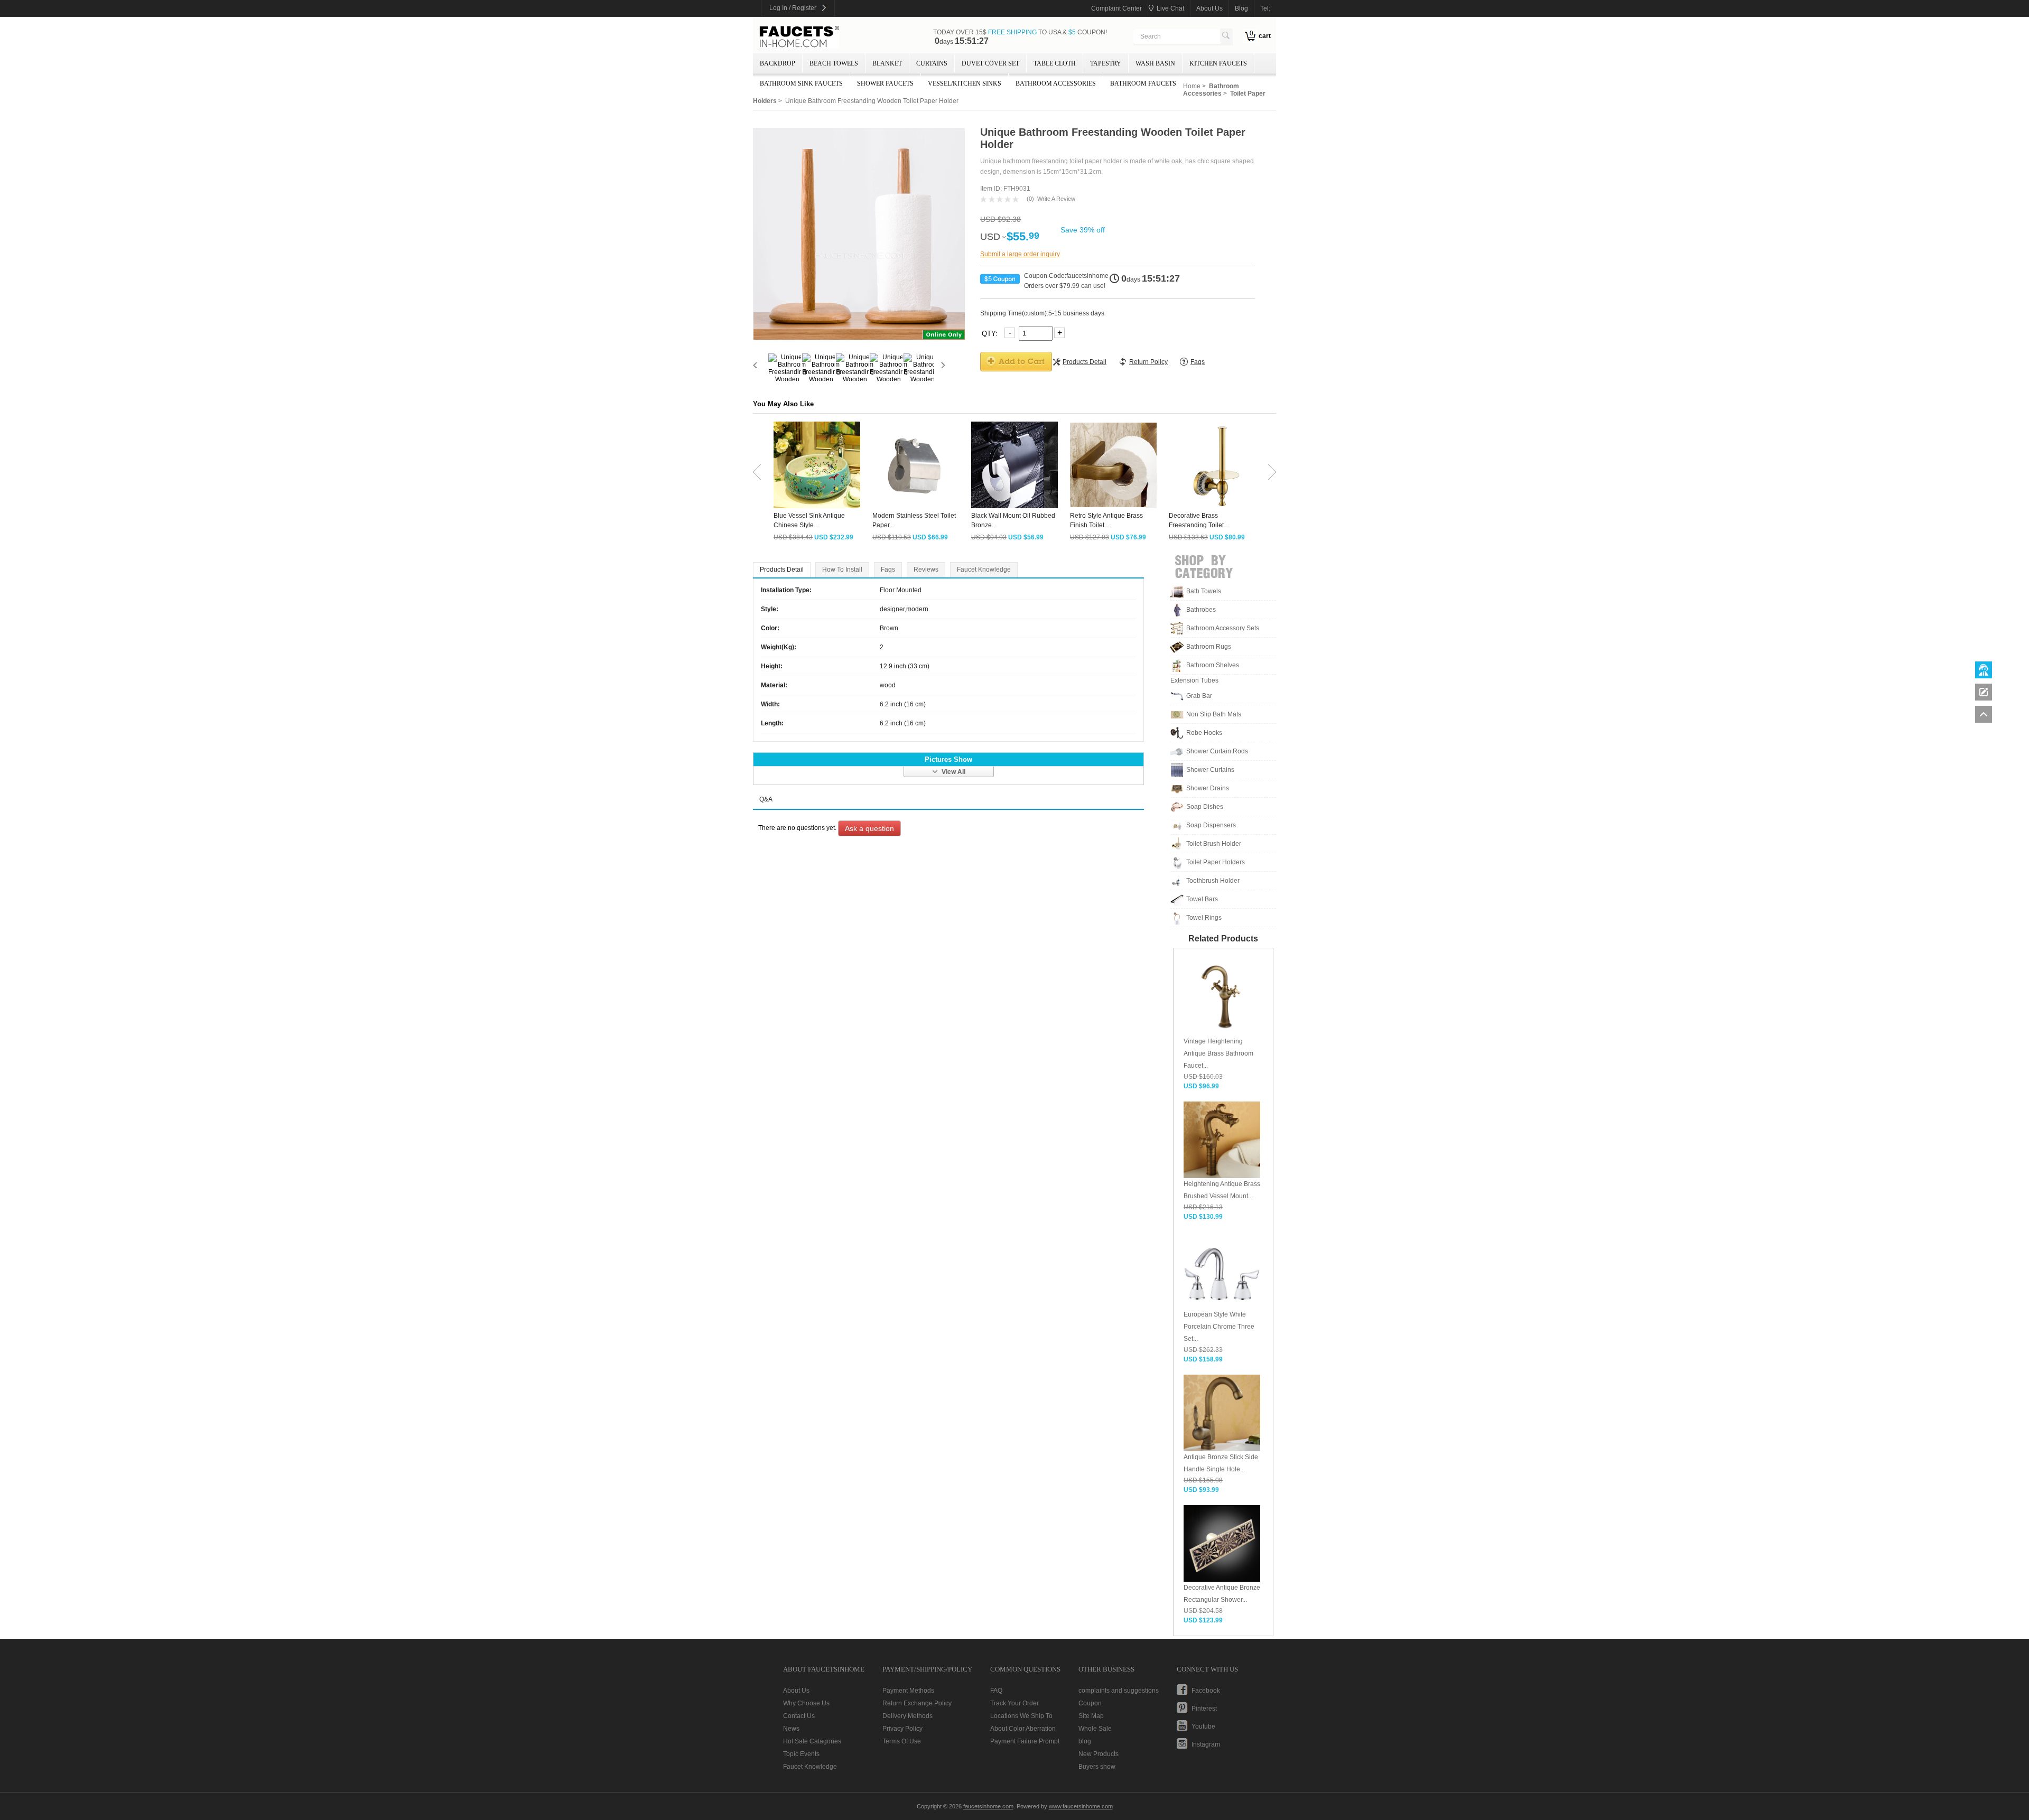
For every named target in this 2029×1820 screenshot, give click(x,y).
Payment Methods (908, 1691)
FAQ (996, 1691)
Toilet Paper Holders (1216, 862)
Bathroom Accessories (1056, 83)
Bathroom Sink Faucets (801, 83)
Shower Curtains (1210, 770)
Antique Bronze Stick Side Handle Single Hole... (1221, 1463)
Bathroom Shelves (1213, 665)
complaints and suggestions (1119, 1691)
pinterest (1204, 1709)
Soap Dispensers (1211, 825)
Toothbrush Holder (1213, 881)
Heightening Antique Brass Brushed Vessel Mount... (1222, 1190)
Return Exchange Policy (917, 1703)
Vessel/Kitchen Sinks (965, 83)
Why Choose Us (806, 1703)
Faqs (888, 570)
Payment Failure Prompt (1025, 1741)
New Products (1099, 1754)
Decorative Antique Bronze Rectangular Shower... (1222, 1594)
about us (1209, 8)
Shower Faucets (885, 83)
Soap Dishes (1205, 807)
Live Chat (1170, 8)
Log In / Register (793, 8)
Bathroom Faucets (1143, 83)
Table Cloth (1055, 63)
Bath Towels (1204, 591)
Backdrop (778, 63)
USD (990, 237)
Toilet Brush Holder (1214, 844)
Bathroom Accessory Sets (1223, 628)
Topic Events (801, 1754)
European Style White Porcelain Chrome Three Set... (1219, 1327)
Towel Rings (1204, 918)
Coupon (1090, 1703)
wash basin (1155, 63)
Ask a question (869, 828)
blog (1241, 8)
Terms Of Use (902, 1741)
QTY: (991, 333)
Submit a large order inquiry (1020, 254)
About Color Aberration (1023, 1729)
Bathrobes (1201, 610)
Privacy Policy (902, 1729)
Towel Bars (1202, 899)
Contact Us (799, 1716)
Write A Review (1056, 199)
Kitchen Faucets (1218, 63)
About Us (796, 1691)
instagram (1206, 1744)
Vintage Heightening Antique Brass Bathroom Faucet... (1218, 1053)
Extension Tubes (1194, 680)
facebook (1206, 1691)
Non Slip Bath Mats (1214, 714)
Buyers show (1097, 1767)
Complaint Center (1116, 8)
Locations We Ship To (1021, 1716)
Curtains (932, 63)
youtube (1203, 1726)
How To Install (842, 570)
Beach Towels (834, 63)
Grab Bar (1199, 696)
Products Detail (782, 570)
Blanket (887, 63)
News (791, 1729)
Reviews (926, 570)
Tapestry (1106, 63)
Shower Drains (1208, 788)
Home (1192, 86)
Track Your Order (1015, 1703)
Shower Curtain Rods (1217, 751)
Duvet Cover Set (990, 63)
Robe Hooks (1204, 733)
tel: (1265, 8)
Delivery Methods (908, 1716)
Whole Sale (1095, 1729)
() (1030, 199)
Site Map (1091, 1716)
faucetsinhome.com (799, 37)
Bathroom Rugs (1209, 647)
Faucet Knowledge (984, 570)
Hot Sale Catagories (812, 1741)
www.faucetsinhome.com (1081, 1806)
